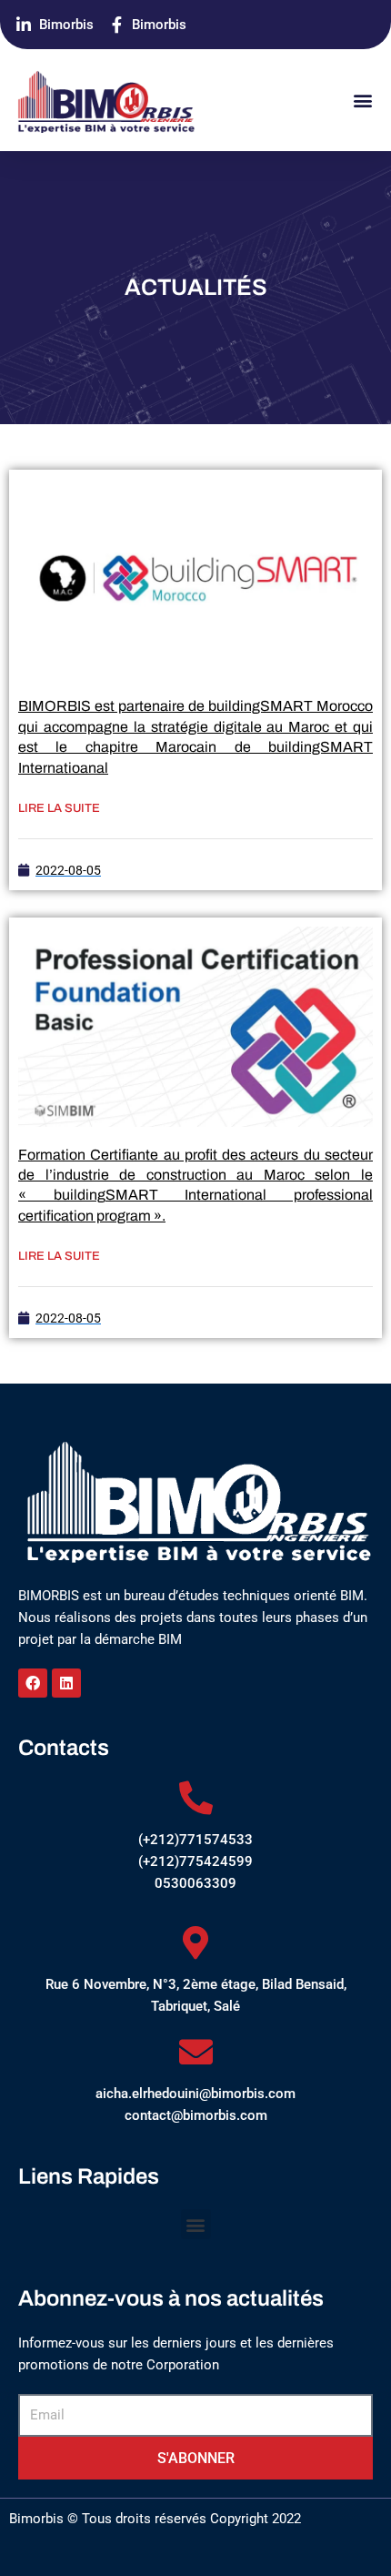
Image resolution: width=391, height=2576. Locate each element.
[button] (362, 101)
